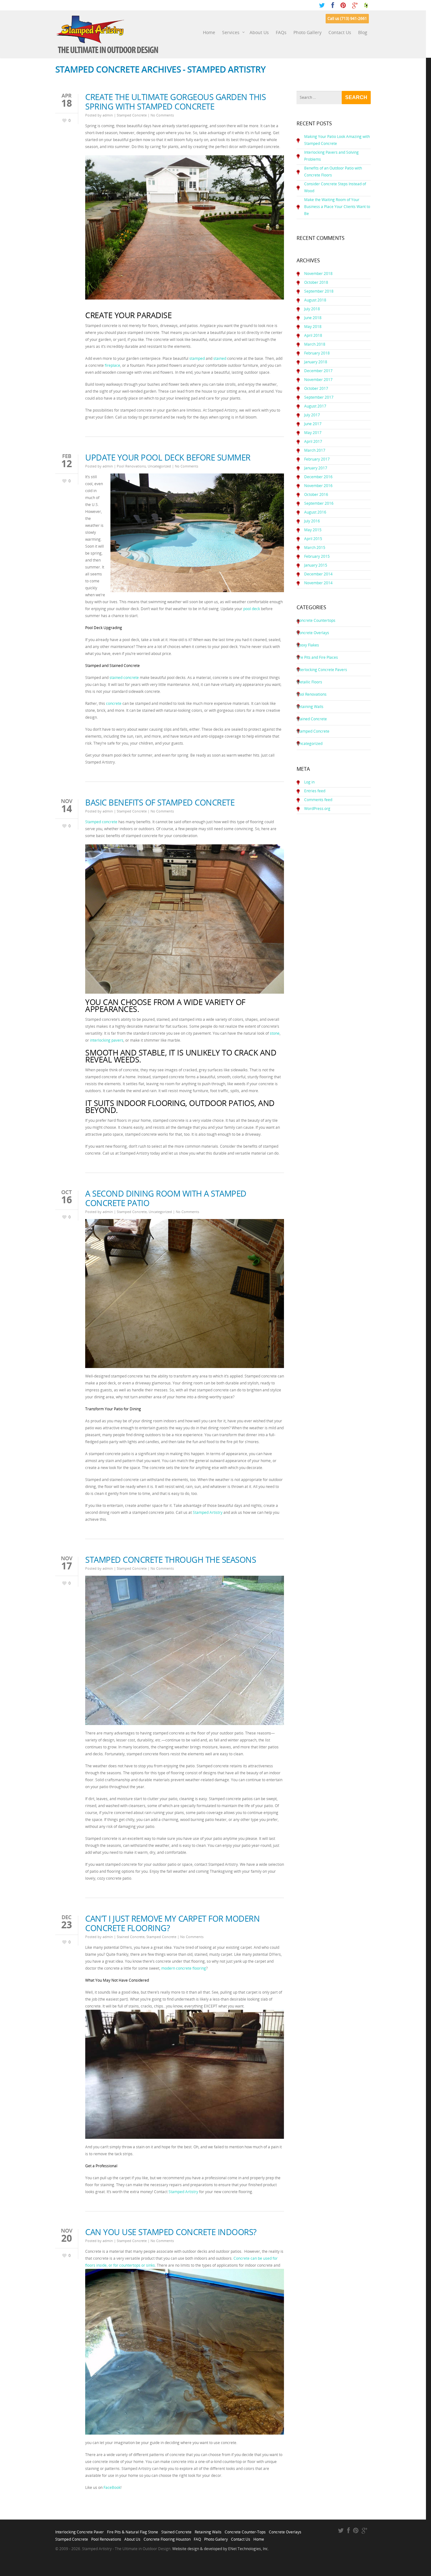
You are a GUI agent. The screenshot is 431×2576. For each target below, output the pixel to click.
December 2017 (318, 371)
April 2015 (313, 539)
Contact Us (340, 32)
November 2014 (318, 583)
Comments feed (318, 800)
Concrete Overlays (313, 633)
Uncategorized (159, 466)
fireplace (112, 365)
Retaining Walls (310, 707)
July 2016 (312, 521)
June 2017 (313, 424)
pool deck (252, 609)
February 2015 (317, 556)
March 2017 (315, 450)
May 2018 (313, 327)
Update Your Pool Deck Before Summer (168, 457)
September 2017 (319, 397)
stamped (197, 358)
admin (108, 115)
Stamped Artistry (208, 1512)
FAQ (197, 2537)
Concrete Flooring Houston (167, 2537)
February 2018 (317, 353)
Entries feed (315, 791)
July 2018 (312, 309)
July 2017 (312, 415)
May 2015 (313, 530)
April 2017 (313, 441)
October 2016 (316, 494)
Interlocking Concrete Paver (80, 2530)
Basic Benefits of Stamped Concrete (160, 802)
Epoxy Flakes (308, 645)
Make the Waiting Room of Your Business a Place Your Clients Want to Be (337, 207)
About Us (259, 32)
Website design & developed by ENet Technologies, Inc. (221, 2549)
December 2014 (318, 574)
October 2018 (316, 282)
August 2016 (315, 512)
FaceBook (112, 2487)
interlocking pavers (107, 1040)
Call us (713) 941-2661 (347, 18)
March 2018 (315, 344)
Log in (309, 782)
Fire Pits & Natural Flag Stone (133, 2530)
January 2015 (316, 565)
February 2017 (317, 459)
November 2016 (318, 486)
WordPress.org (317, 809)
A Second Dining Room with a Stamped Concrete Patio (166, 1198)
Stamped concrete (101, 822)
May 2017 (313, 433)
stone (275, 1033)
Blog (363, 32)
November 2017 (318, 380)
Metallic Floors (309, 682)
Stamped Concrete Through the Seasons (171, 1560)
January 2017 (316, 468)
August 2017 (315, 406)
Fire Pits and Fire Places (317, 657)
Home (209, 32)
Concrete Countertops (316, 620)
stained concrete (124, 678)
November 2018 (318, 274)
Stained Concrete (131, 1937)
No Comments (162, 115)
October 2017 (316, 388)
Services (231, 32)
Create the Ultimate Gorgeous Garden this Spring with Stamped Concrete (175, 102)
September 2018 (319, 291)
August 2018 (315, 300)
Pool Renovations (131, 466)
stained (220, 358)
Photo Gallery (307, 32)
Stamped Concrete (132, 115)
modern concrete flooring (184, 1968)
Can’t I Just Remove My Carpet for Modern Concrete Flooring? (172, 1923)
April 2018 (313, 335)
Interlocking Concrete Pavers (322, 670)
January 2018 (316, 362)
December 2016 (318, 477)
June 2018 (313, 318)
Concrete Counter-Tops (245, 2530)
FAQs (281, 32)
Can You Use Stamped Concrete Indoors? (171, 2232)
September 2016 (319, 503)
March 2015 (315, 547)
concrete (114, 703)
